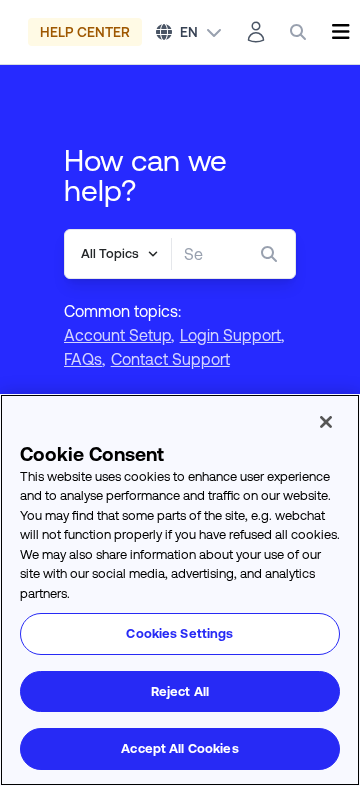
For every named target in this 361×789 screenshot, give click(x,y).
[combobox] (193, 254)
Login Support (230, 335)
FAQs (83, 359)
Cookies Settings (179, 633)
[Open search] (298, 32)
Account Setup (117, 335)
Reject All (180, 691)
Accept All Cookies (179, 748)
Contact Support (170, 359)
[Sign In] (256, 32)
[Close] (326, 422)
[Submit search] (273, 254)
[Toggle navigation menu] (340, 32)
